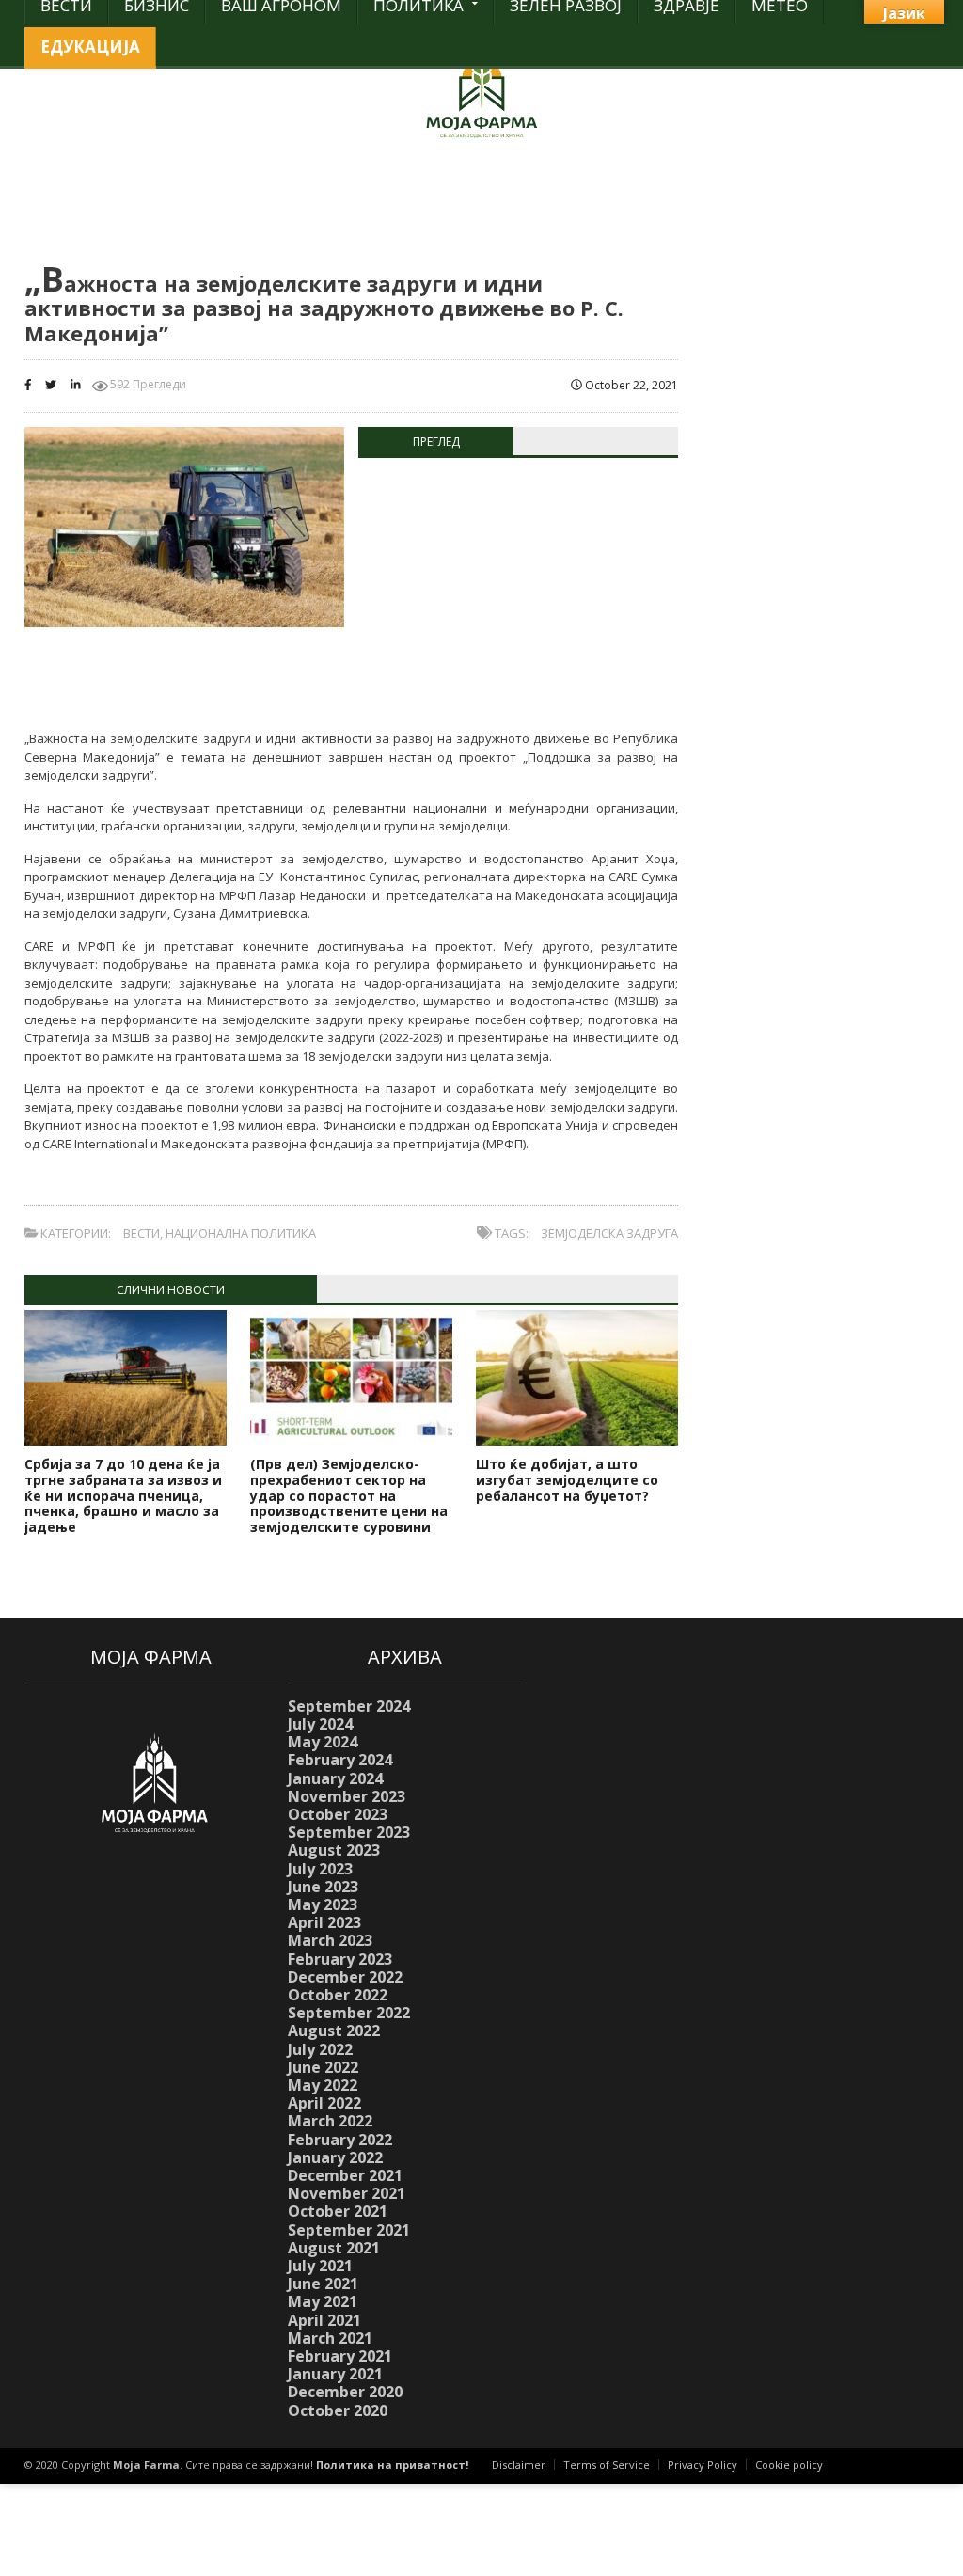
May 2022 (323, 2085)
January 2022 (335, 2157)
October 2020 (338, 2410)
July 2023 (320, 1869)
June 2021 (323, 2284)
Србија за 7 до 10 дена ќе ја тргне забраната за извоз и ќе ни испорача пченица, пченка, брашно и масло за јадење (123, 1495)
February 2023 (340, 1959)
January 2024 (335, 1778)
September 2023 (349, 1832)
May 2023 (323, 1904)
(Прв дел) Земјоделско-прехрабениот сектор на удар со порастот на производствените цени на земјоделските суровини (349, 1495)
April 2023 (324, 1922)
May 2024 (323, 1742)
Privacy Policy (703, 2465)
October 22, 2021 (630, 385)
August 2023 (334, 1850)
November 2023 (347, 1796)
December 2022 (345, 1977)
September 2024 (349, 1706)
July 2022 (320, 2049)
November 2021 (347, 2193)
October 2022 (338, 1995)
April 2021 (324, 2320)
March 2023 (330, 1940)
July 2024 (320, 1724)
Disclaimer (519, 2465)
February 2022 (340, 2140)
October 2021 (338, 2211)
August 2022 (334, 2031)
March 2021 (330, 2338)
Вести (142, 1233)
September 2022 (349, 2013)
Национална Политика (241, 1233)
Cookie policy (789, 2465)
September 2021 (349, 2230)
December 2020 (345, 2392)
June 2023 (323, 1887)
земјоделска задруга (609, 1233)
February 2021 (340, 2356)
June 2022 (323, 2067)
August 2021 (334, 2248)
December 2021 (345, 2175)
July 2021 (320, 2266)
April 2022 (324, 2103)
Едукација (90, 47)
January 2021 (335, 2374)
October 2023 (338, 1814)
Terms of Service (607, 2465)
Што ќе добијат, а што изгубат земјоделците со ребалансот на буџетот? (567, 1480)
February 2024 (340, 1760)
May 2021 (323, 2301)
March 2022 (330, 2121)
